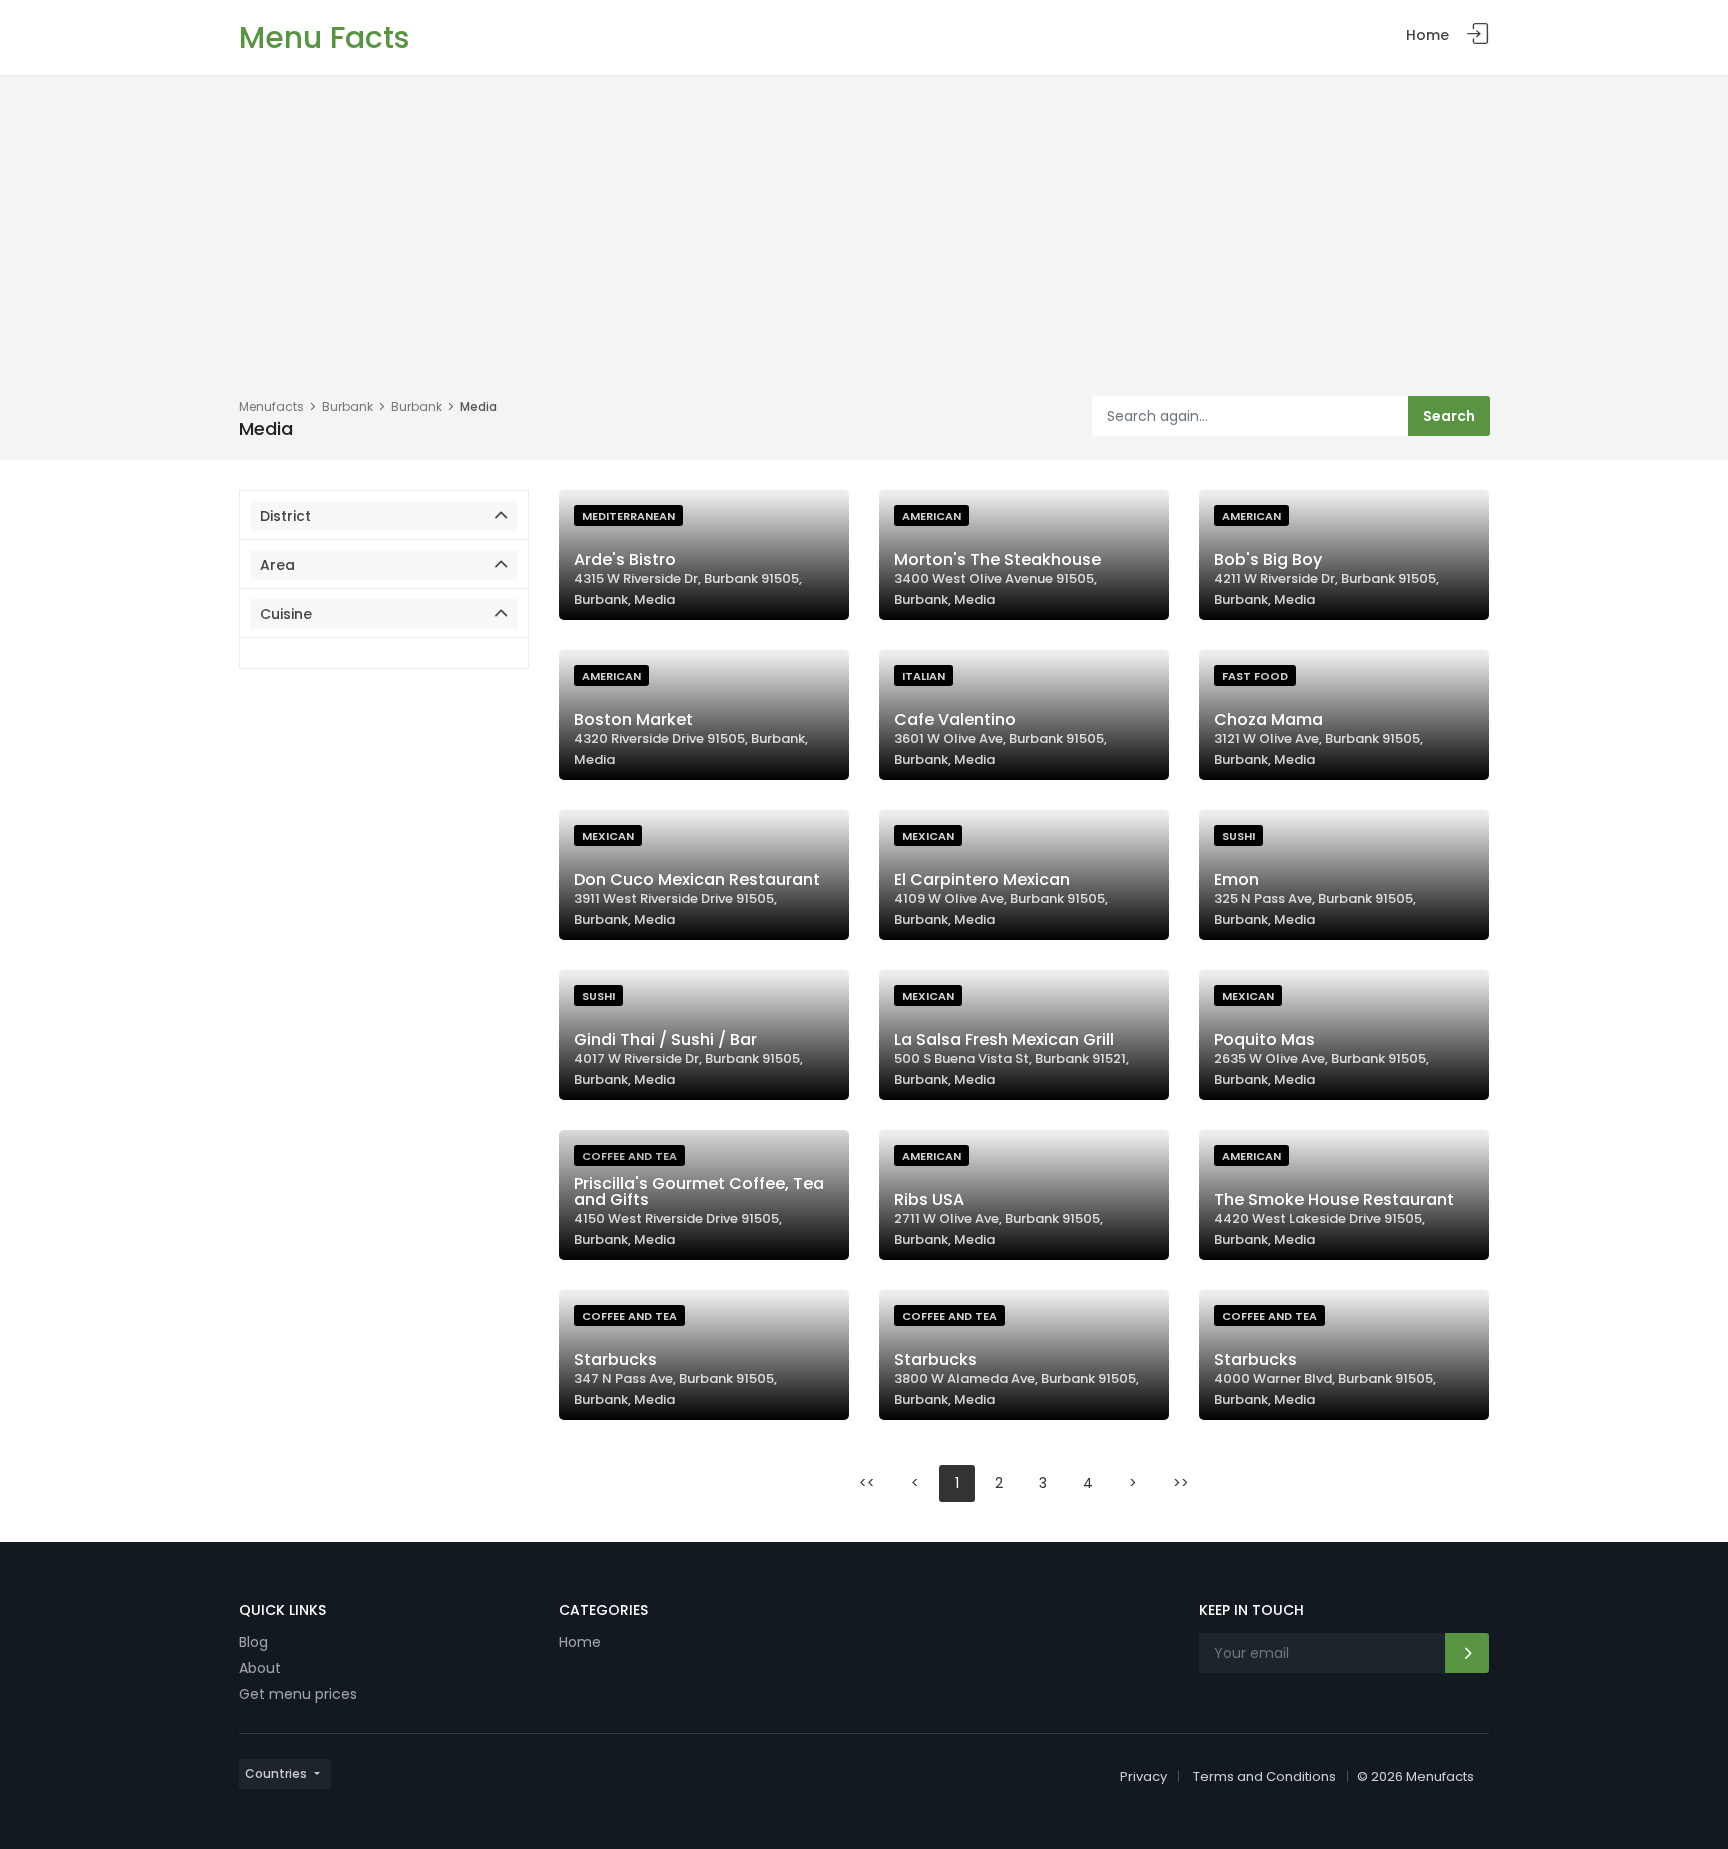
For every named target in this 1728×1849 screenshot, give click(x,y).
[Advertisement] (864, 246)
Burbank (347, 406)
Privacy (1143, 1776)
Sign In (1478, 34)
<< (867, 1483)
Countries (276, 1773)
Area (277, 565)
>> (1181, 1483)
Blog (253, 1642)
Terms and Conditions (1264, 1776)
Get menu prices (298, 1694)
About (260, 1668)
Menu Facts (324, 37)
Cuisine (286, 614)
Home (1427, 35)
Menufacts (271, 406)
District (285, 516)
